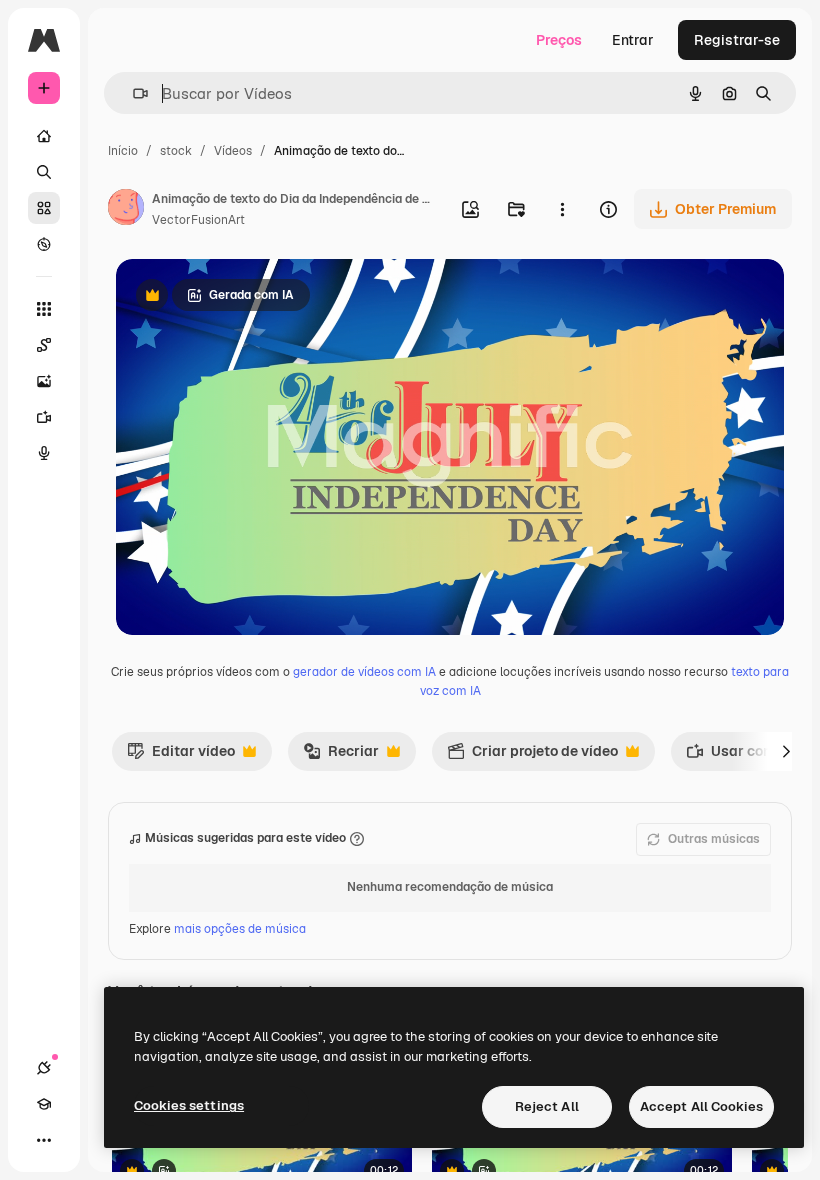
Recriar (341, 756)
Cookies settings (189, 1105)
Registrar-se (737, 40)
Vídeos (233, 151)
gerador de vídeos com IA (364, 672)
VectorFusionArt (198, 220)
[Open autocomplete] (132, 93)
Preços (559, 40)
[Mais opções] (562, 209)
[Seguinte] (786, 751)
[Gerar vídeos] (44, 417)
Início (123, 151)
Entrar (633, 40)
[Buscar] (44, 172)
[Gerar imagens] (44, 381)
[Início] (44, 136)
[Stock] (44, 208)
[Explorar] (44, 244)
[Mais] (44, 1140)
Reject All (547, 1106)
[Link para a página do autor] (126, 210)
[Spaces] (44, 345)
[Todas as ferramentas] (44, 309)
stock (176, 151)
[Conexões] (44, 1068)
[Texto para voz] (44, 453)
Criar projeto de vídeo (532, 756)
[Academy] (44, 1104)
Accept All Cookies (701, 1106)
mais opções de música (240, 929)
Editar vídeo (181, 756)
